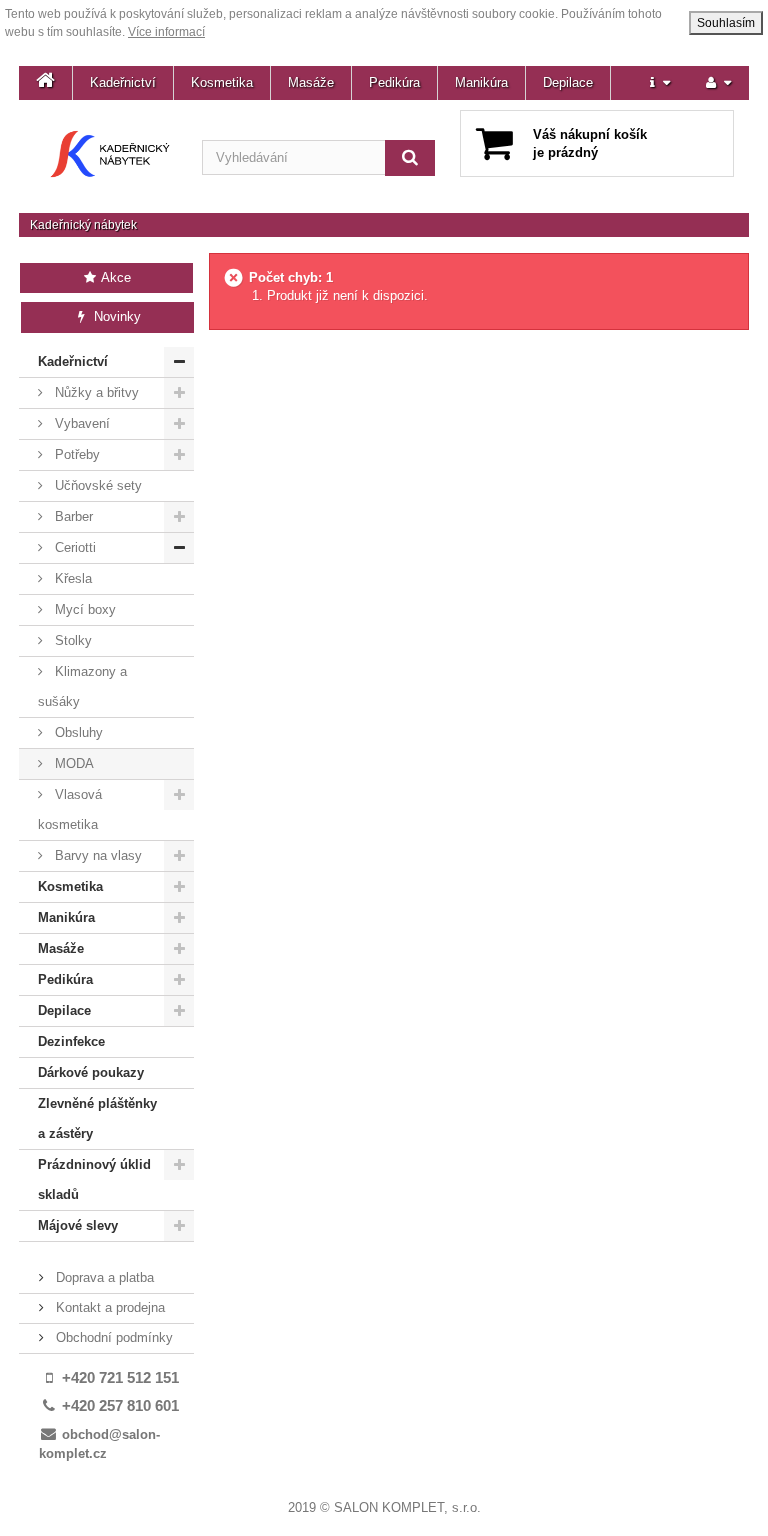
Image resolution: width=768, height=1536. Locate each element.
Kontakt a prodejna (108, 1307)
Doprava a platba (103, 1277)
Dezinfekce (71, 1041)
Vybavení (80, 423)
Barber (72, 516)
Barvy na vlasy (96, 855)
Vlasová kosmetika (70, 809)
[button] (660, 83)
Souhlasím (726, 23)
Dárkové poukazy (91, 1072)
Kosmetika (222, 82)
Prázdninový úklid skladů (94, 1179)
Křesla (71, 578)
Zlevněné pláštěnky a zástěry (97, 1118)
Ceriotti (73, 547)
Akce (114, 277)
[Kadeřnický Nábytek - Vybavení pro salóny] (110, 154)
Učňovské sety (96, 485)
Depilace (568, 82)
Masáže (311, 82)
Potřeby (75, 454)
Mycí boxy (83, 609)
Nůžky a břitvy (95, 392)
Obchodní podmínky (112, 1337)
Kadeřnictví (123, 82)
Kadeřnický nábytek (83, 225)
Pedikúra (394, 82)
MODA (72, 763)
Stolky (71, 640)
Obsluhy (77, 732)
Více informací (166, 32)
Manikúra (481, 82)
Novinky (115, 316)
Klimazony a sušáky (82, 686)
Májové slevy (78, 1225)
